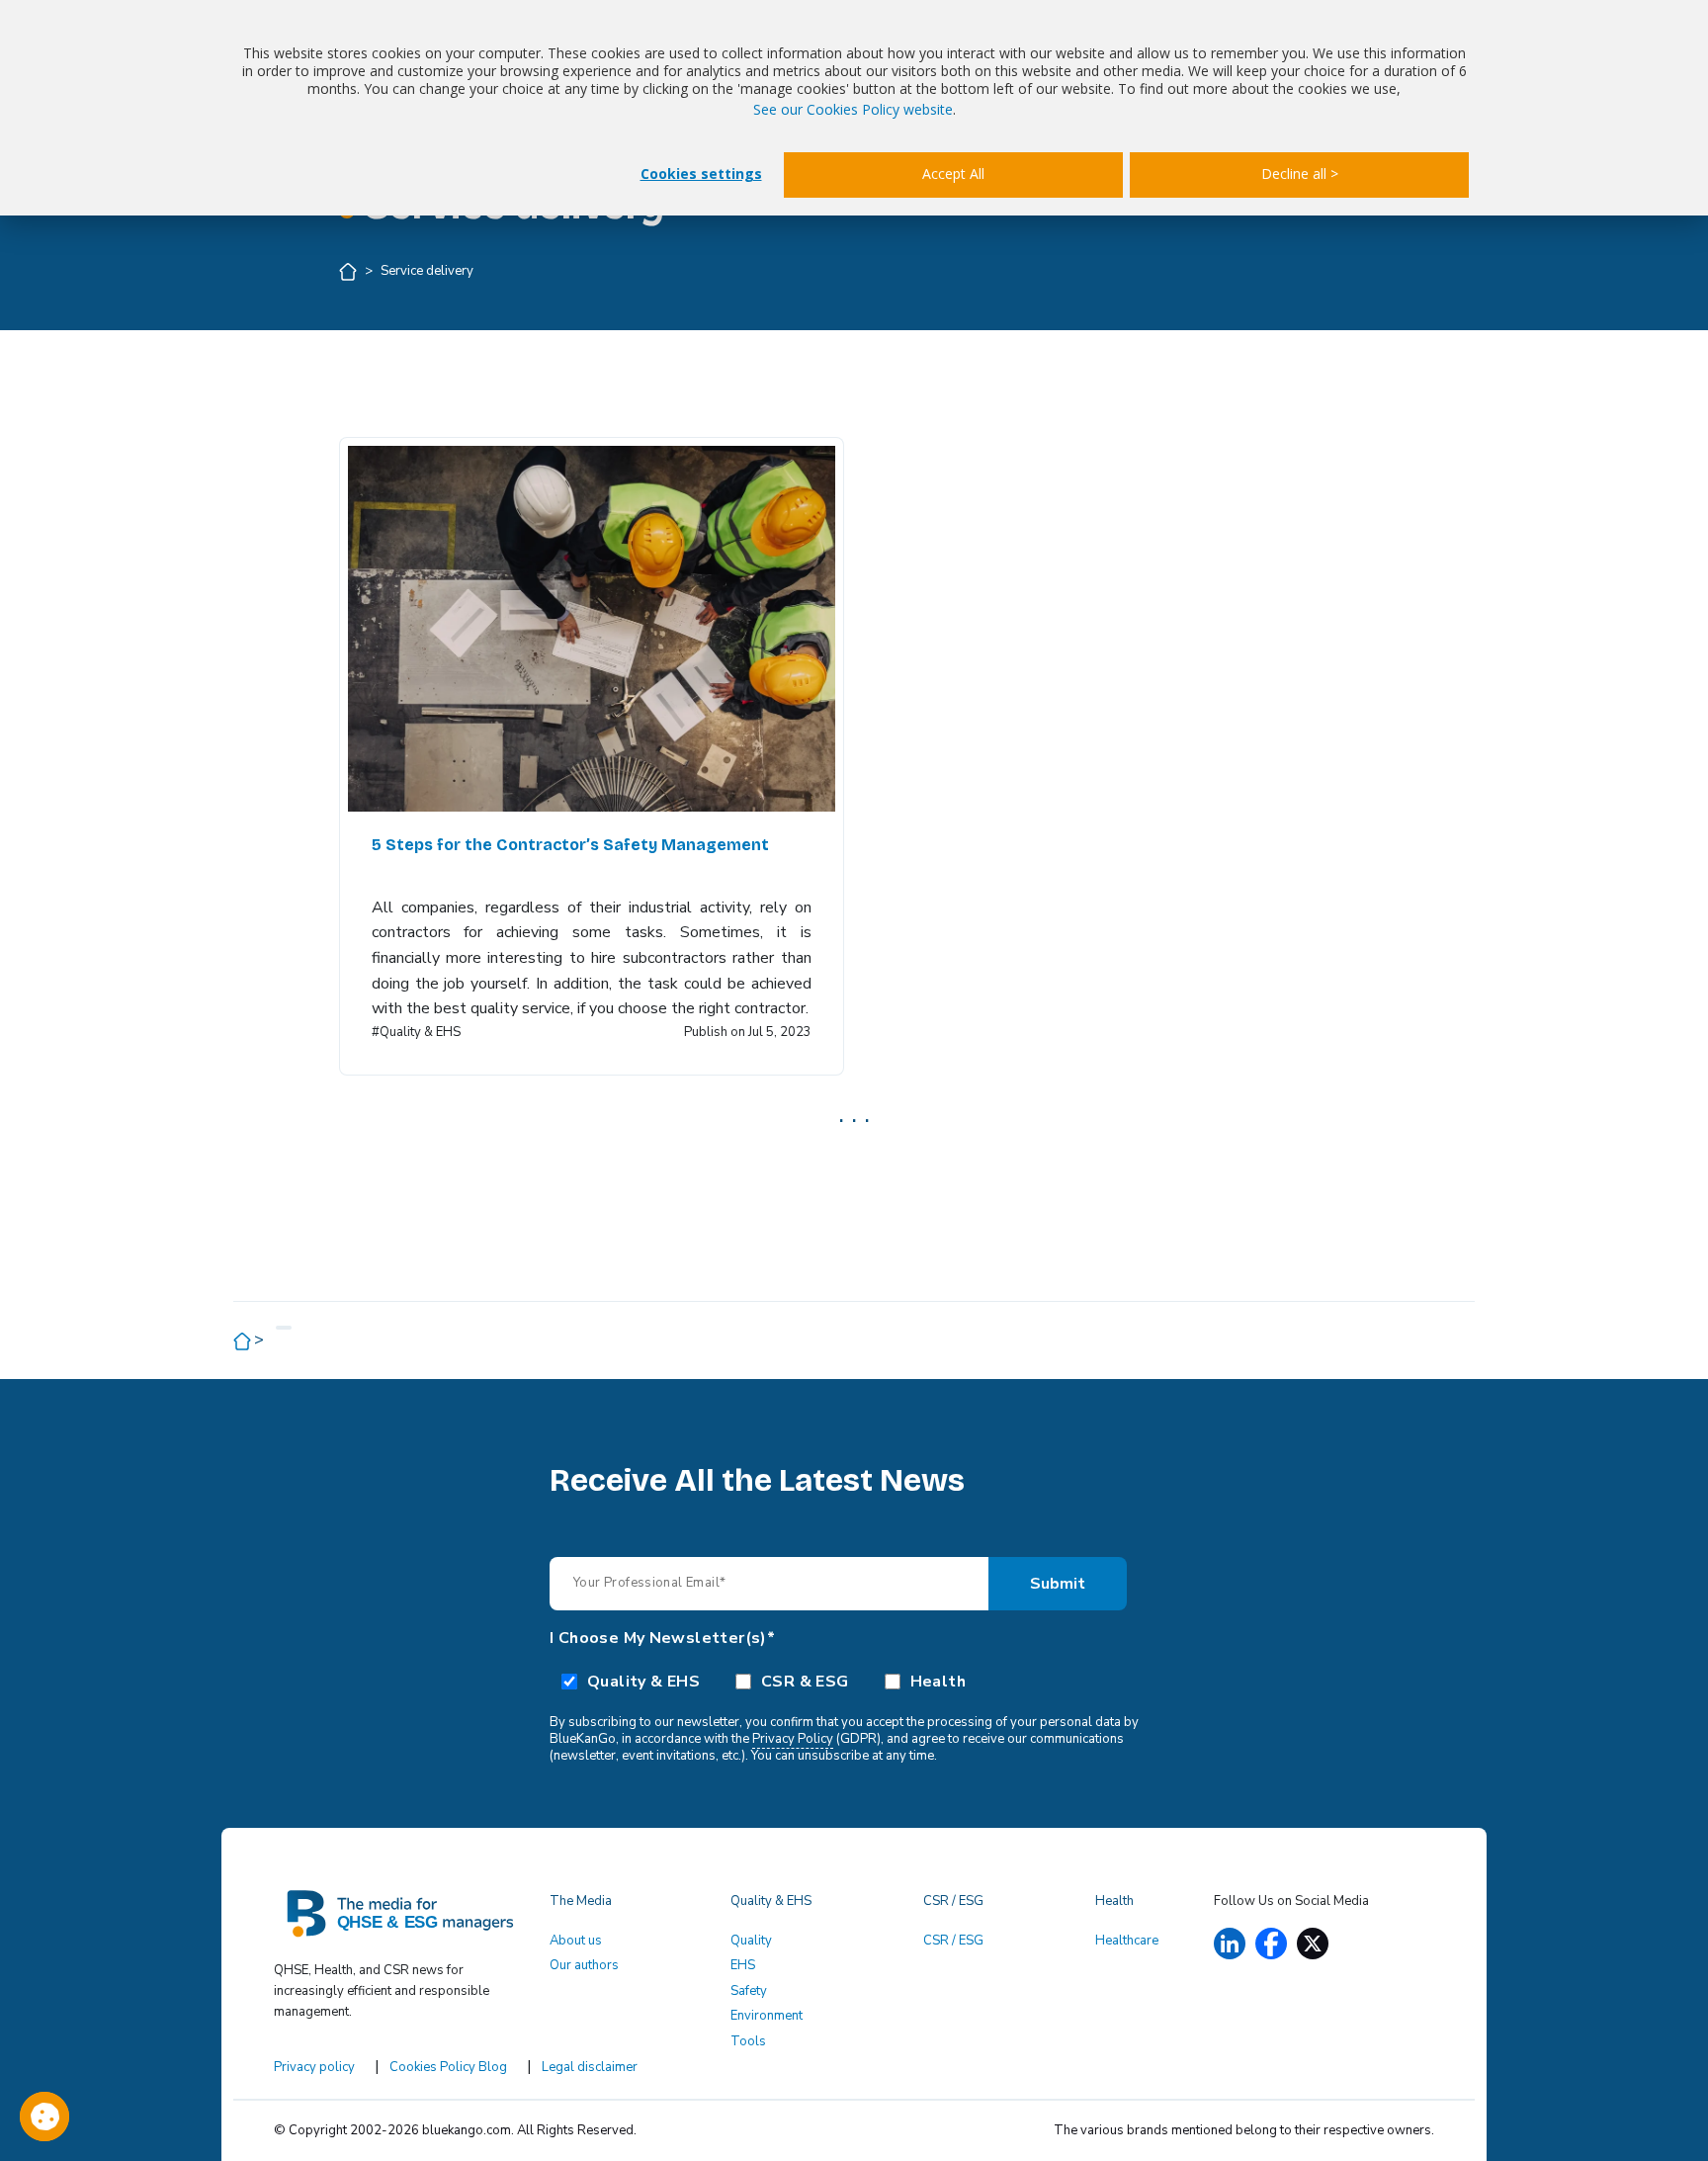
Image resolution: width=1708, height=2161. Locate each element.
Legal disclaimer (590, 2067)
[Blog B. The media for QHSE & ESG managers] (400, 1920)
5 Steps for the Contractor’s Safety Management (570, 845)
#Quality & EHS (416, 1032)
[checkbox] (854, 1681)
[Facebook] (1271, 1944)
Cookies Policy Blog (448, 2067)
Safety (749, 1991)
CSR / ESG (953, 1941)
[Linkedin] (1230, 1944)
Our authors (584, 1965)
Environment (767, 2016)
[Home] (349, 271)
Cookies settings (701, 173)
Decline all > (1300, 173)
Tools (748, 2041)
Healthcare (1127, 1941)
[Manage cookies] (44, 2117)
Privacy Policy (793, 1739)
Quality (751, 1941)
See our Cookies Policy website (853, 109)
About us (576, 1941)
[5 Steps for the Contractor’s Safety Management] (592, 629)
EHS (743, 1965)
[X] (1313, 1944)
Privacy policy (314, 2067)
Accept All (953, 173)
